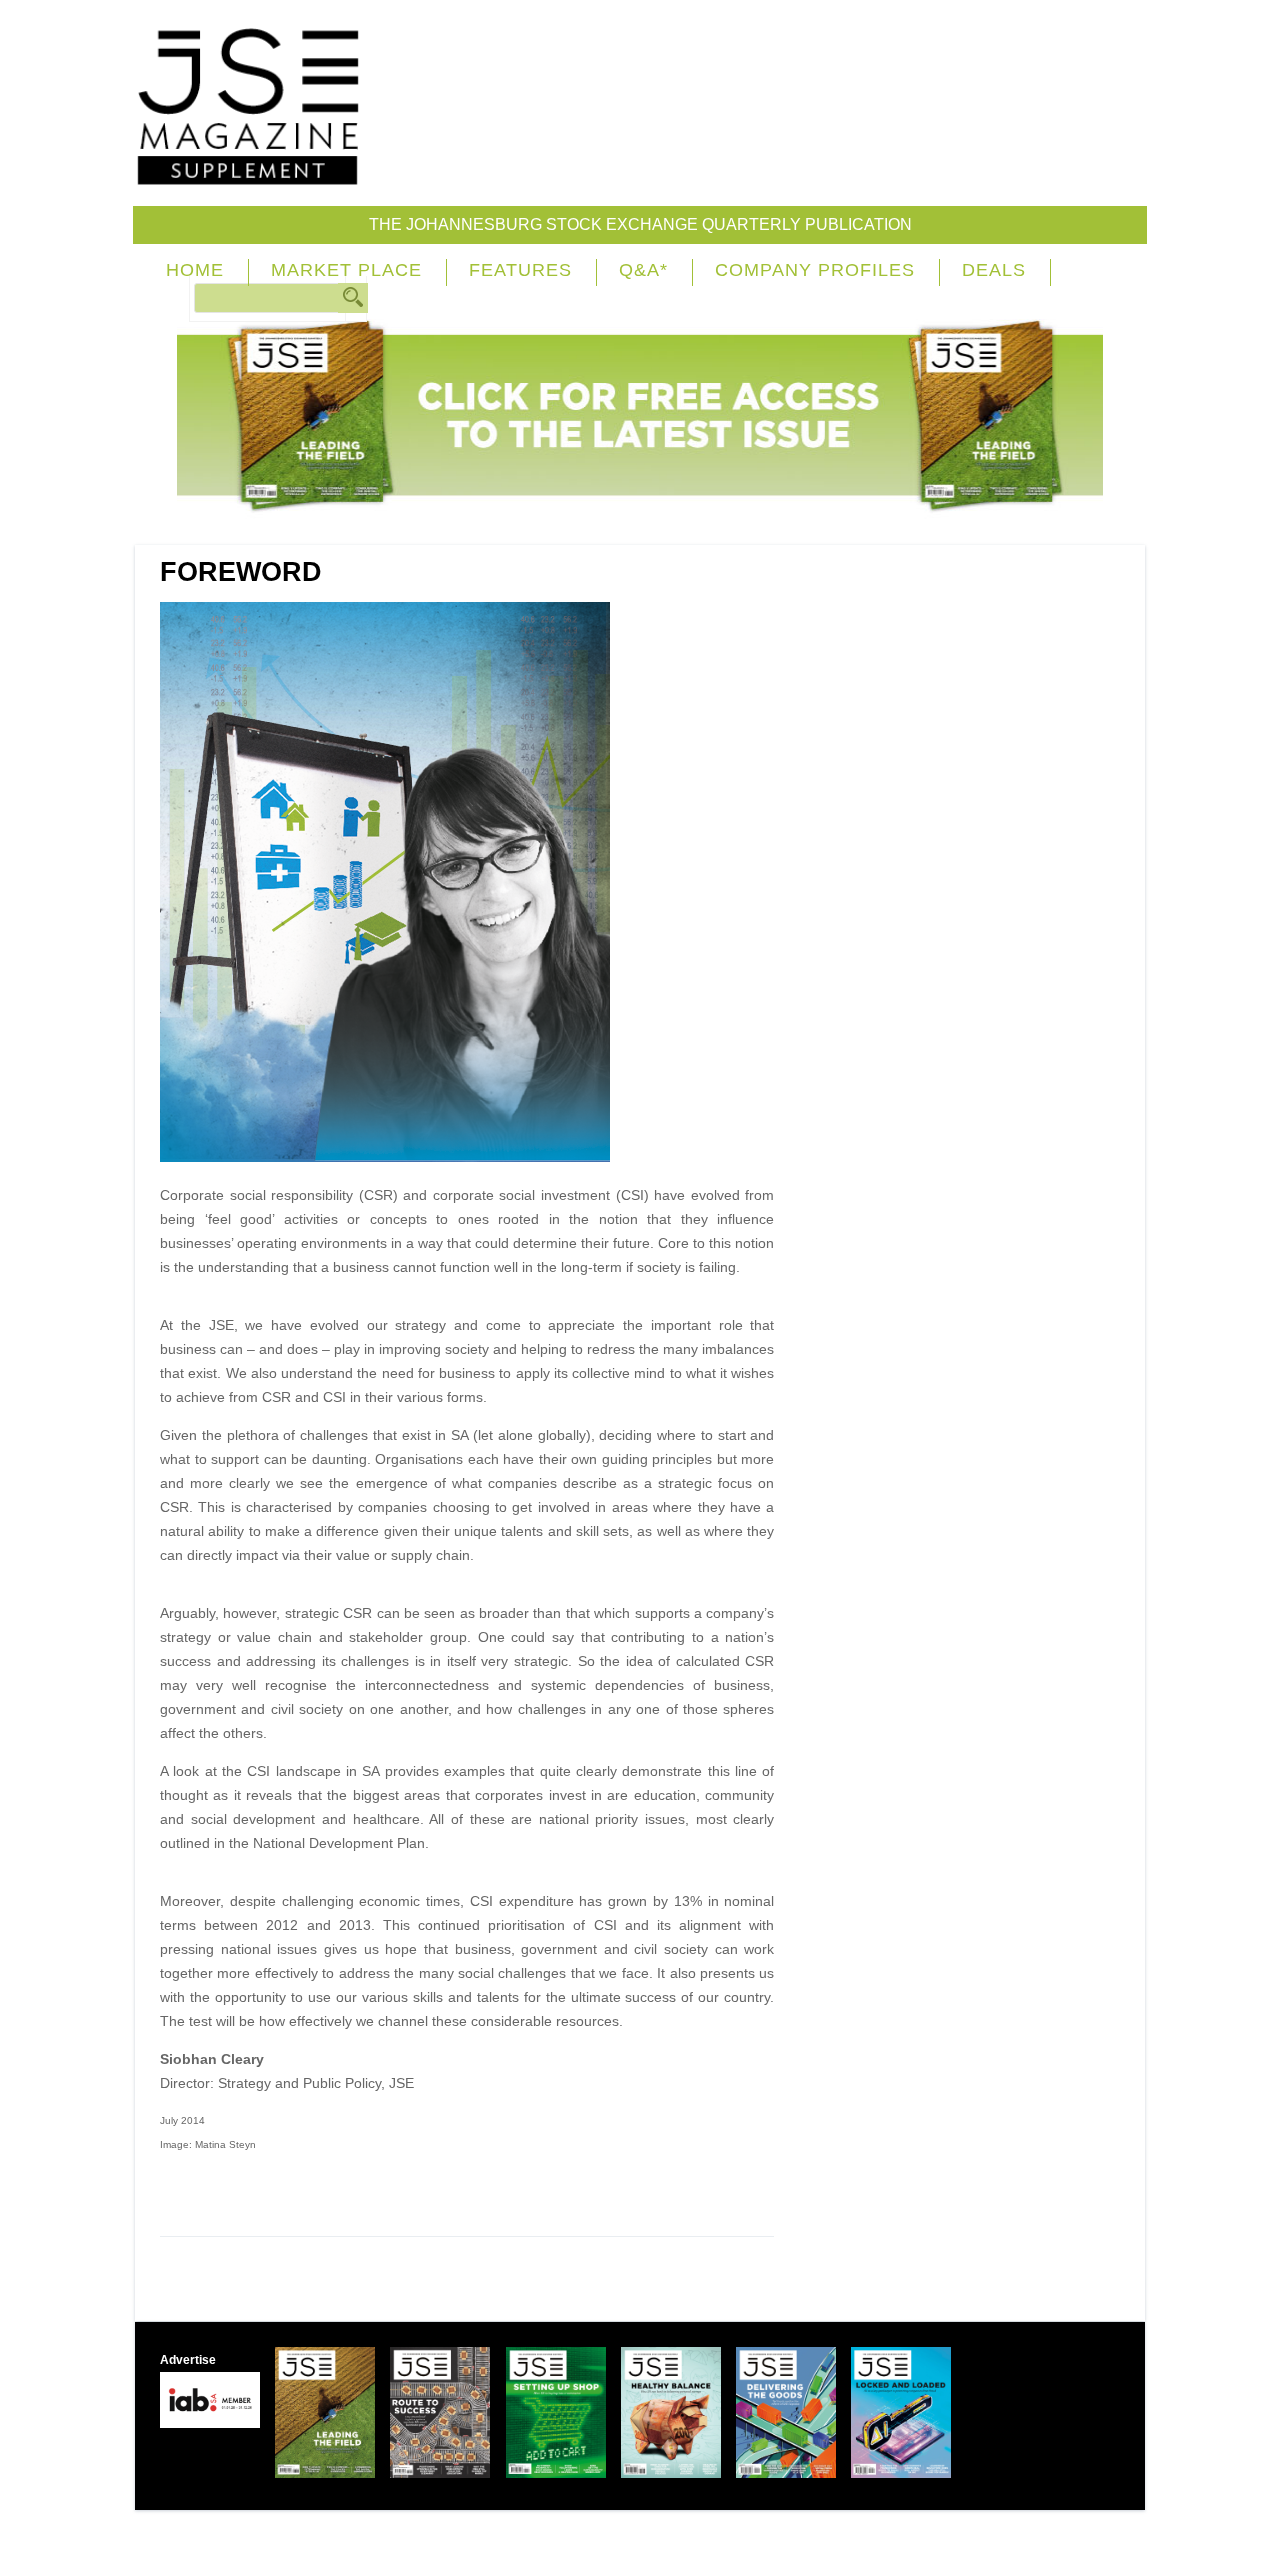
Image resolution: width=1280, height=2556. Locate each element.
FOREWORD (241, 572)
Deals (994, 270)
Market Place (346, 270)
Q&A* (643, 270)
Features (520, 270)
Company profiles (815, 270)
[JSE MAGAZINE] (248, 171)
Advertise (188, 2360)
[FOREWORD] (392, 1157)
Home (195, 270)
